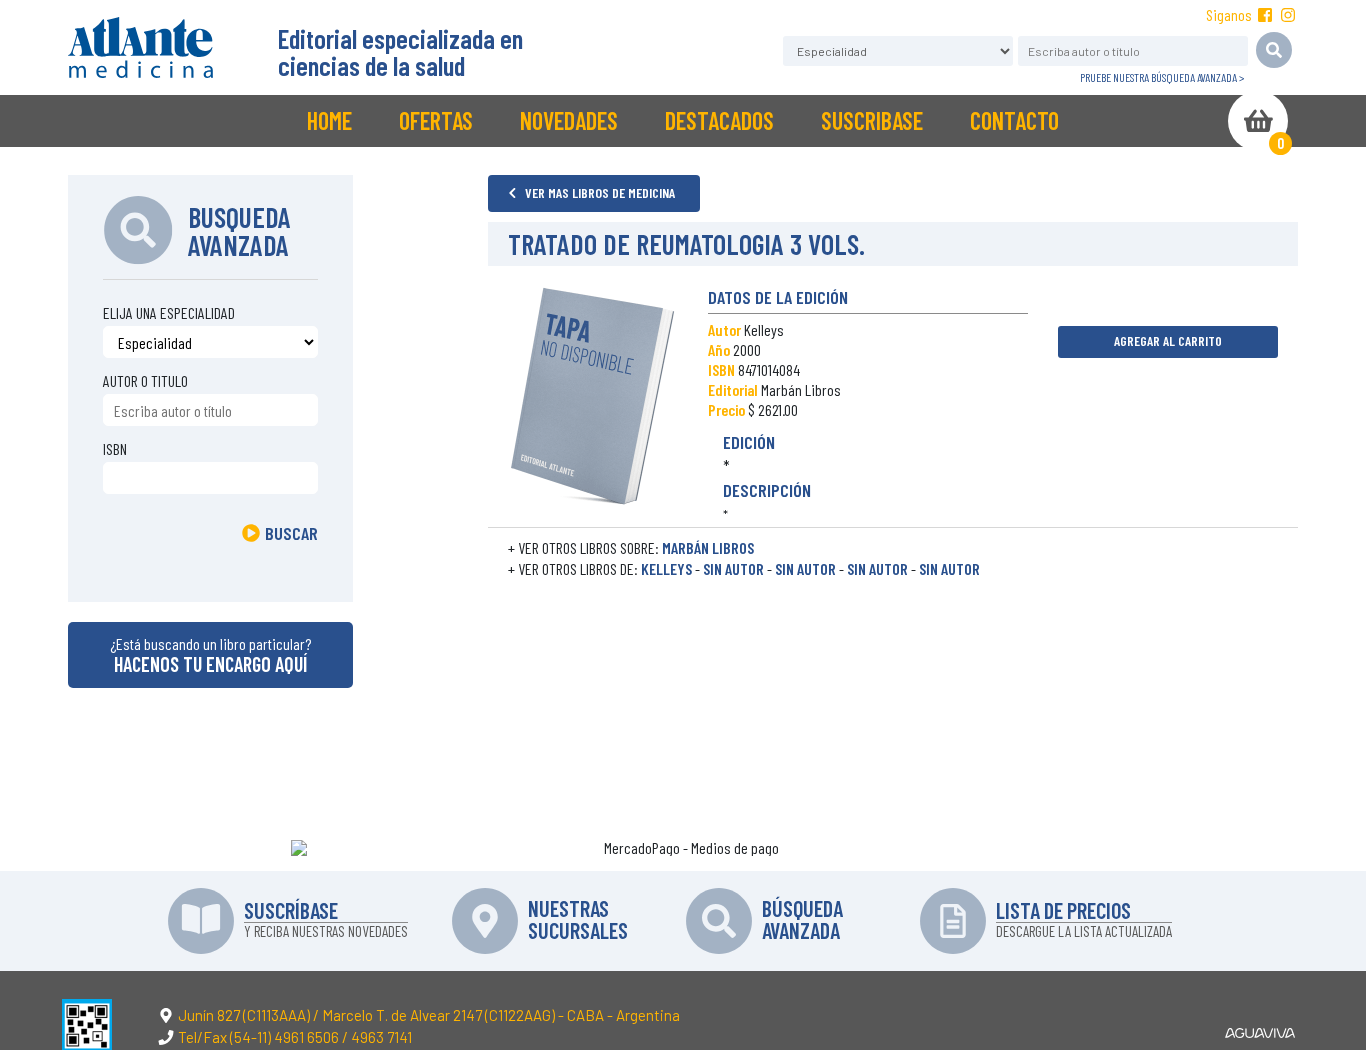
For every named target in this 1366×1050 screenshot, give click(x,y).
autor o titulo (145, 380)
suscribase (872, 120)
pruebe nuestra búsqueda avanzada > (1162, 77)
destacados (719, 120)
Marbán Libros (708, 547)
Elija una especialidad (169, 312)
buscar (291, 533)
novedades (569, 120)
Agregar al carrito (1168, 340)
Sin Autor (733, 568)
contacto (1014, 120)
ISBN (115, 448)
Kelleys (666, 568)
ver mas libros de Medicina (598, 192)
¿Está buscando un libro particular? (210, 655)
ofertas (436, 120)
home (329, 120)
